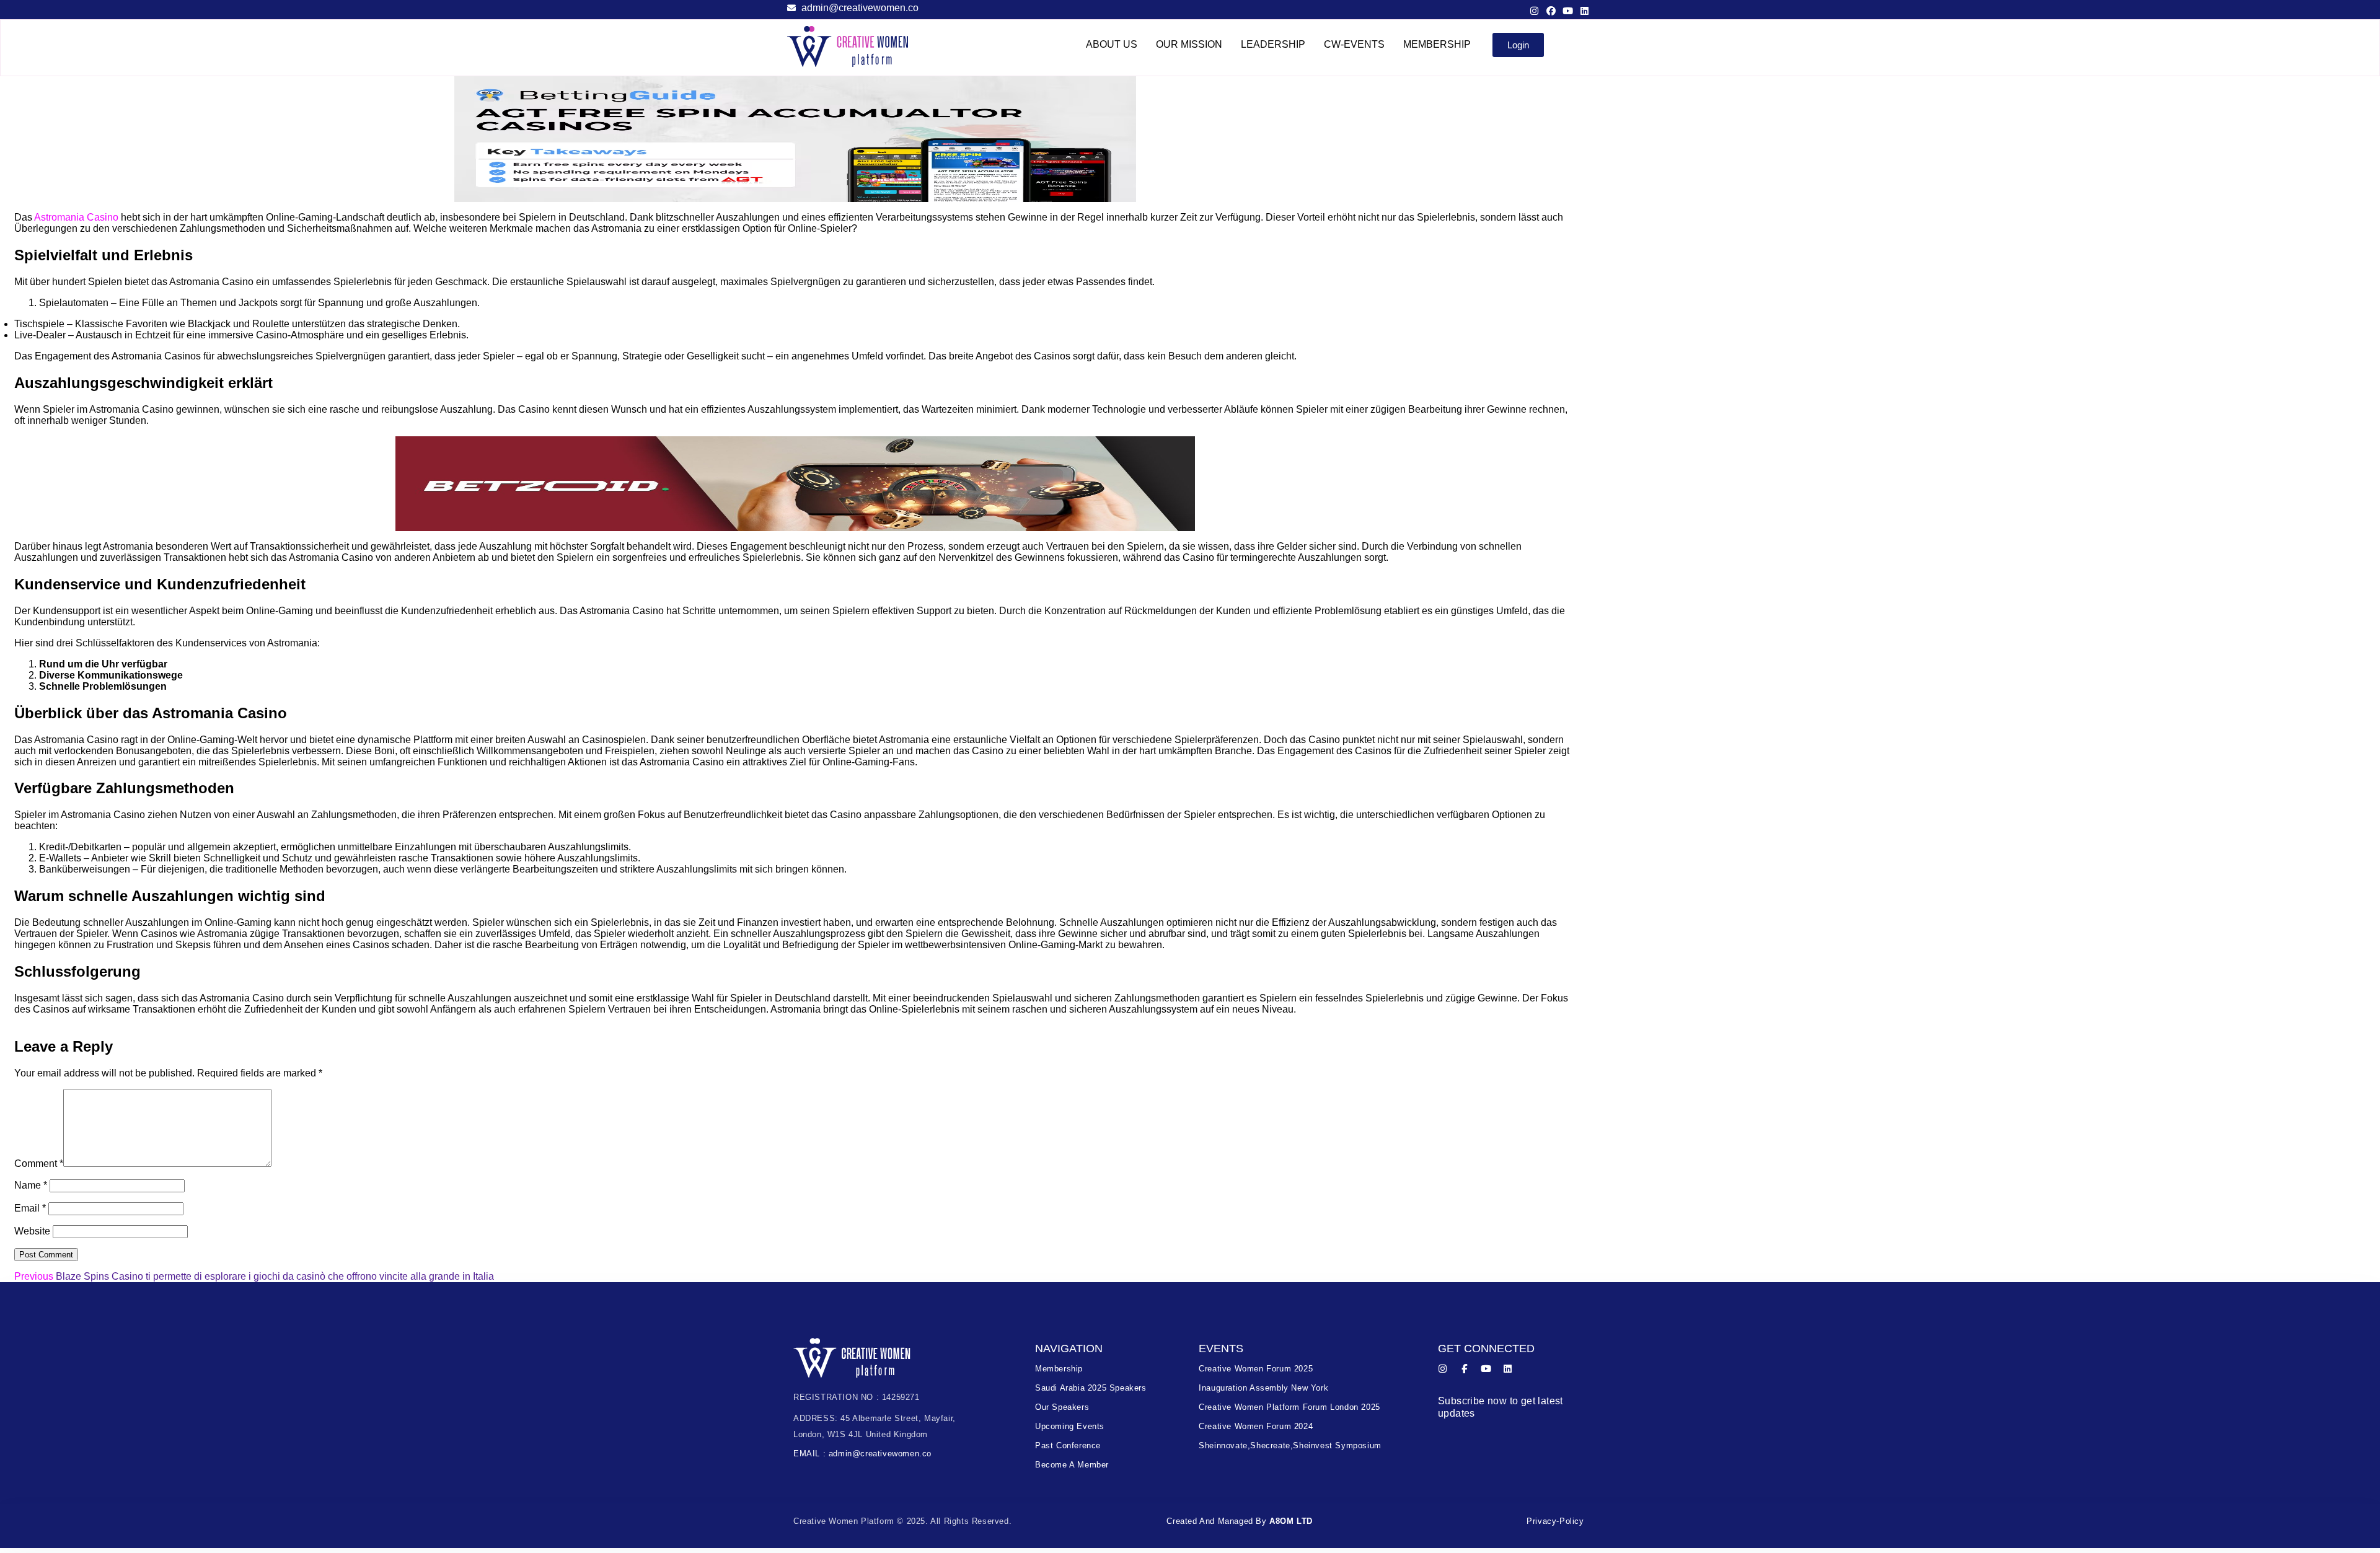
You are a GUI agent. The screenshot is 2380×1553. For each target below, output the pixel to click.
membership (1059, 1369)
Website (32, 1231)
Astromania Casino (76, 217)
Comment (39, 1164)
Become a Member (1072, 1465)
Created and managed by (1240, 1521)
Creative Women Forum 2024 (1256, 1426)
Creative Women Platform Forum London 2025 (1289, 1407)
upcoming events (1070, 1426)
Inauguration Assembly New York (1263, 1388)
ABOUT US (1112, 44)
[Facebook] (1551, 11)
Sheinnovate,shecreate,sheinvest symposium (1290, 1445)
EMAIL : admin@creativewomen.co (862, 1454)
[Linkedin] (1584, 11)
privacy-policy (1555, 1521)
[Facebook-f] (1464, 1369)
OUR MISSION (1189, 44)
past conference (1068, 1445)
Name (31, 1185)
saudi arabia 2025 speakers (1091, 1388)
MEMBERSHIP (1437, 44)
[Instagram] (1534, 11)
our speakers (1062, 1407)
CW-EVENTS (1354, 44)
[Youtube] (1568, 11)
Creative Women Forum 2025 (1256, 1369)
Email (30, 1208)
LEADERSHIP (1273, 44)
